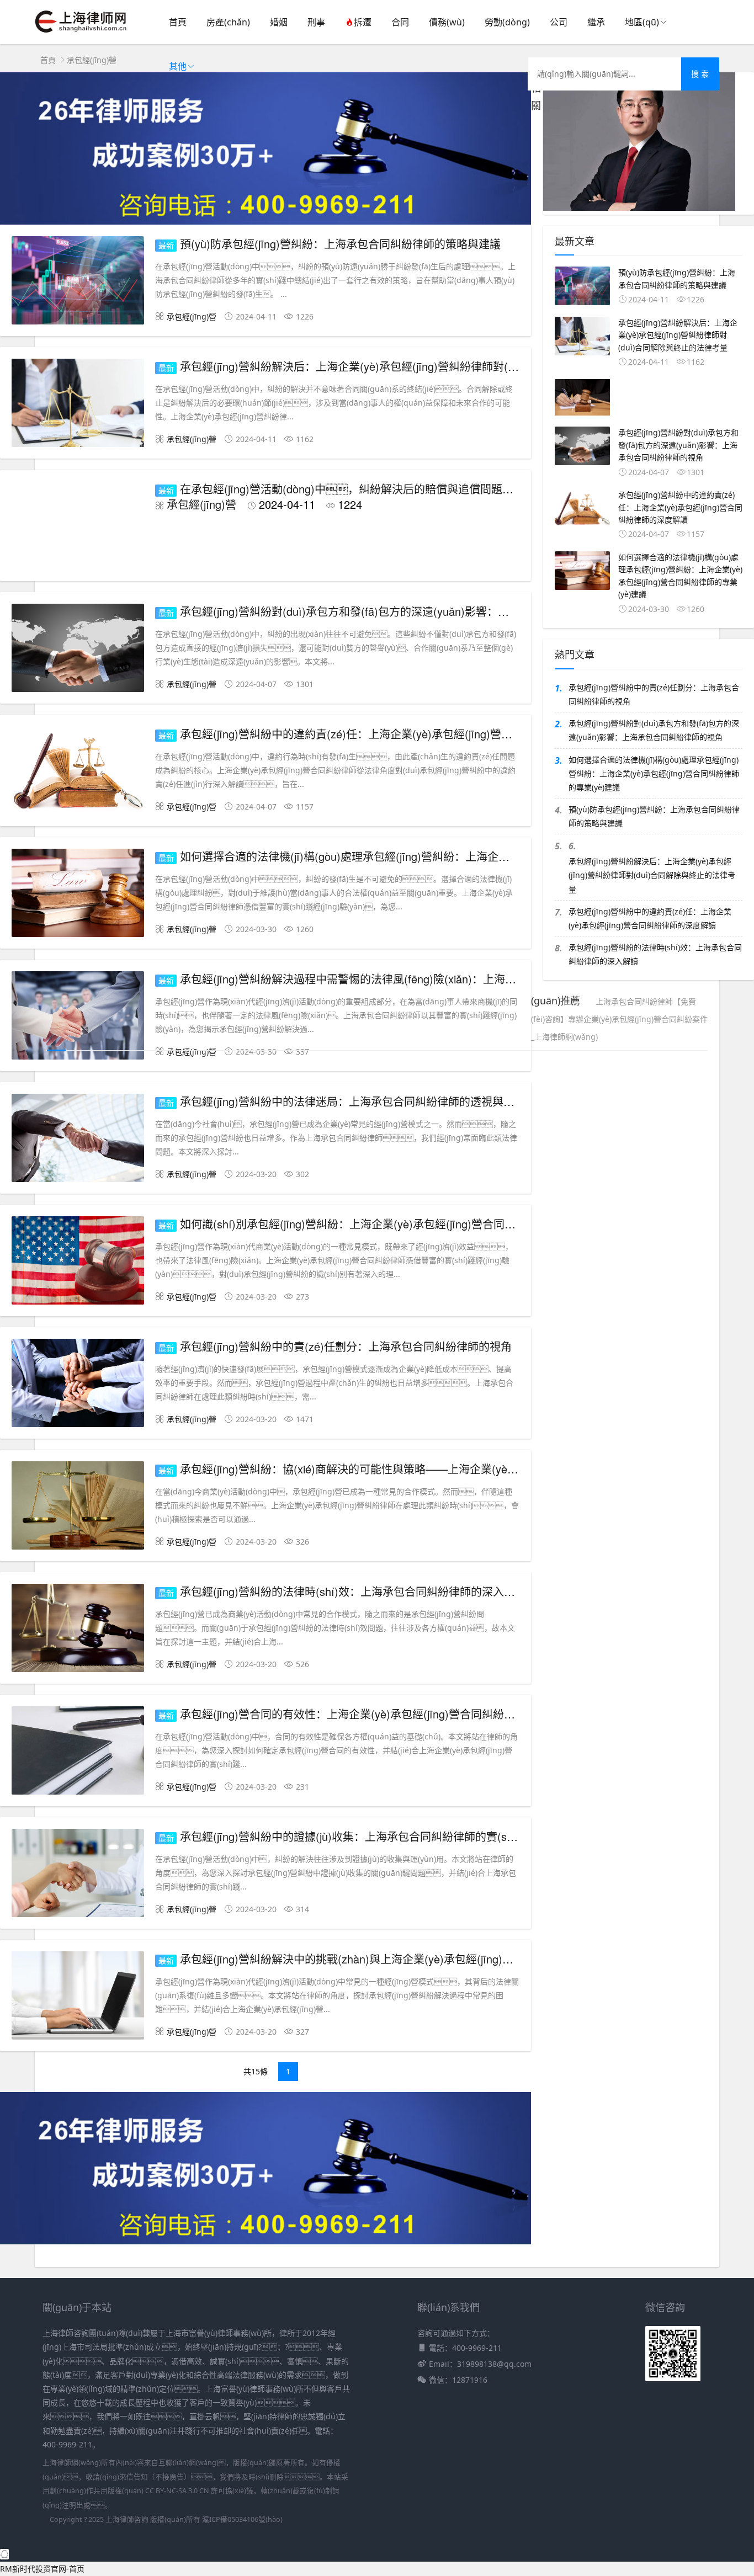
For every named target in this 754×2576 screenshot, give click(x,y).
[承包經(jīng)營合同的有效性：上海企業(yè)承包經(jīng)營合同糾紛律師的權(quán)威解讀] (78, 1752)
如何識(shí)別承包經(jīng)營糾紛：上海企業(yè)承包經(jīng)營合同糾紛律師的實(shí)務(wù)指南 (414, 1224)
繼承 (596, 22)
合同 (400, 22)
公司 (559, 22)
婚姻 (279, 22)
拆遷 (363, 22)
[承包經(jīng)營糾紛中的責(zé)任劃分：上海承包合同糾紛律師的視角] (78, 1385)
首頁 (178, 22)
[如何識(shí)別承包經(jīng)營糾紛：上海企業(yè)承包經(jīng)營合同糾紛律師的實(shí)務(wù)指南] (78, 1262)
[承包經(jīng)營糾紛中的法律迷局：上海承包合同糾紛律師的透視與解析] (78, 1140)
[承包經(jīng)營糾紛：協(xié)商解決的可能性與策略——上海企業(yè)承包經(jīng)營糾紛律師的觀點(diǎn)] (78, 1507)
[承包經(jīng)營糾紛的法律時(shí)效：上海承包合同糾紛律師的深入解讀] (78, 1630)
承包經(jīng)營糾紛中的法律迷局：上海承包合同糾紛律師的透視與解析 (353, 1101)
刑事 (316, 22)
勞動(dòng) (507, 22)
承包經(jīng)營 (92, 60)
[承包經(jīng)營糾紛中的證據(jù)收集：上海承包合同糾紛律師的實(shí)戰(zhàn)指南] (78, 1875)
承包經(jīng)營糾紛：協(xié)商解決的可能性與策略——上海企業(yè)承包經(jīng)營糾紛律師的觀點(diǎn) (433, 1469)
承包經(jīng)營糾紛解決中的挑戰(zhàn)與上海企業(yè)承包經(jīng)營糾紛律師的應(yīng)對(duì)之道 (422, 1959)
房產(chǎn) (228, 22)
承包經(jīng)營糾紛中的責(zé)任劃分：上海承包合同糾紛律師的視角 (346, 1346)
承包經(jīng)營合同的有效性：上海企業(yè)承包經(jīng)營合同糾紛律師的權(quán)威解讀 (397, 1714)
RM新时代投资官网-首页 (42, 2569)
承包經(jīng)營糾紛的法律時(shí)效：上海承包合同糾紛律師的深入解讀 (353, 1591)
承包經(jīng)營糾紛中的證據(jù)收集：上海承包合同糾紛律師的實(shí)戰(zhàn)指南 (382, 1836)
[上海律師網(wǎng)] (81, 33)
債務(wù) (447, 22)
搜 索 (700, 74)
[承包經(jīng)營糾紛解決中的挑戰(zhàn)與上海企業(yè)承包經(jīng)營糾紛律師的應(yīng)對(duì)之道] (78, 1997)
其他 (178, 66)
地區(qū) (642, 22)
